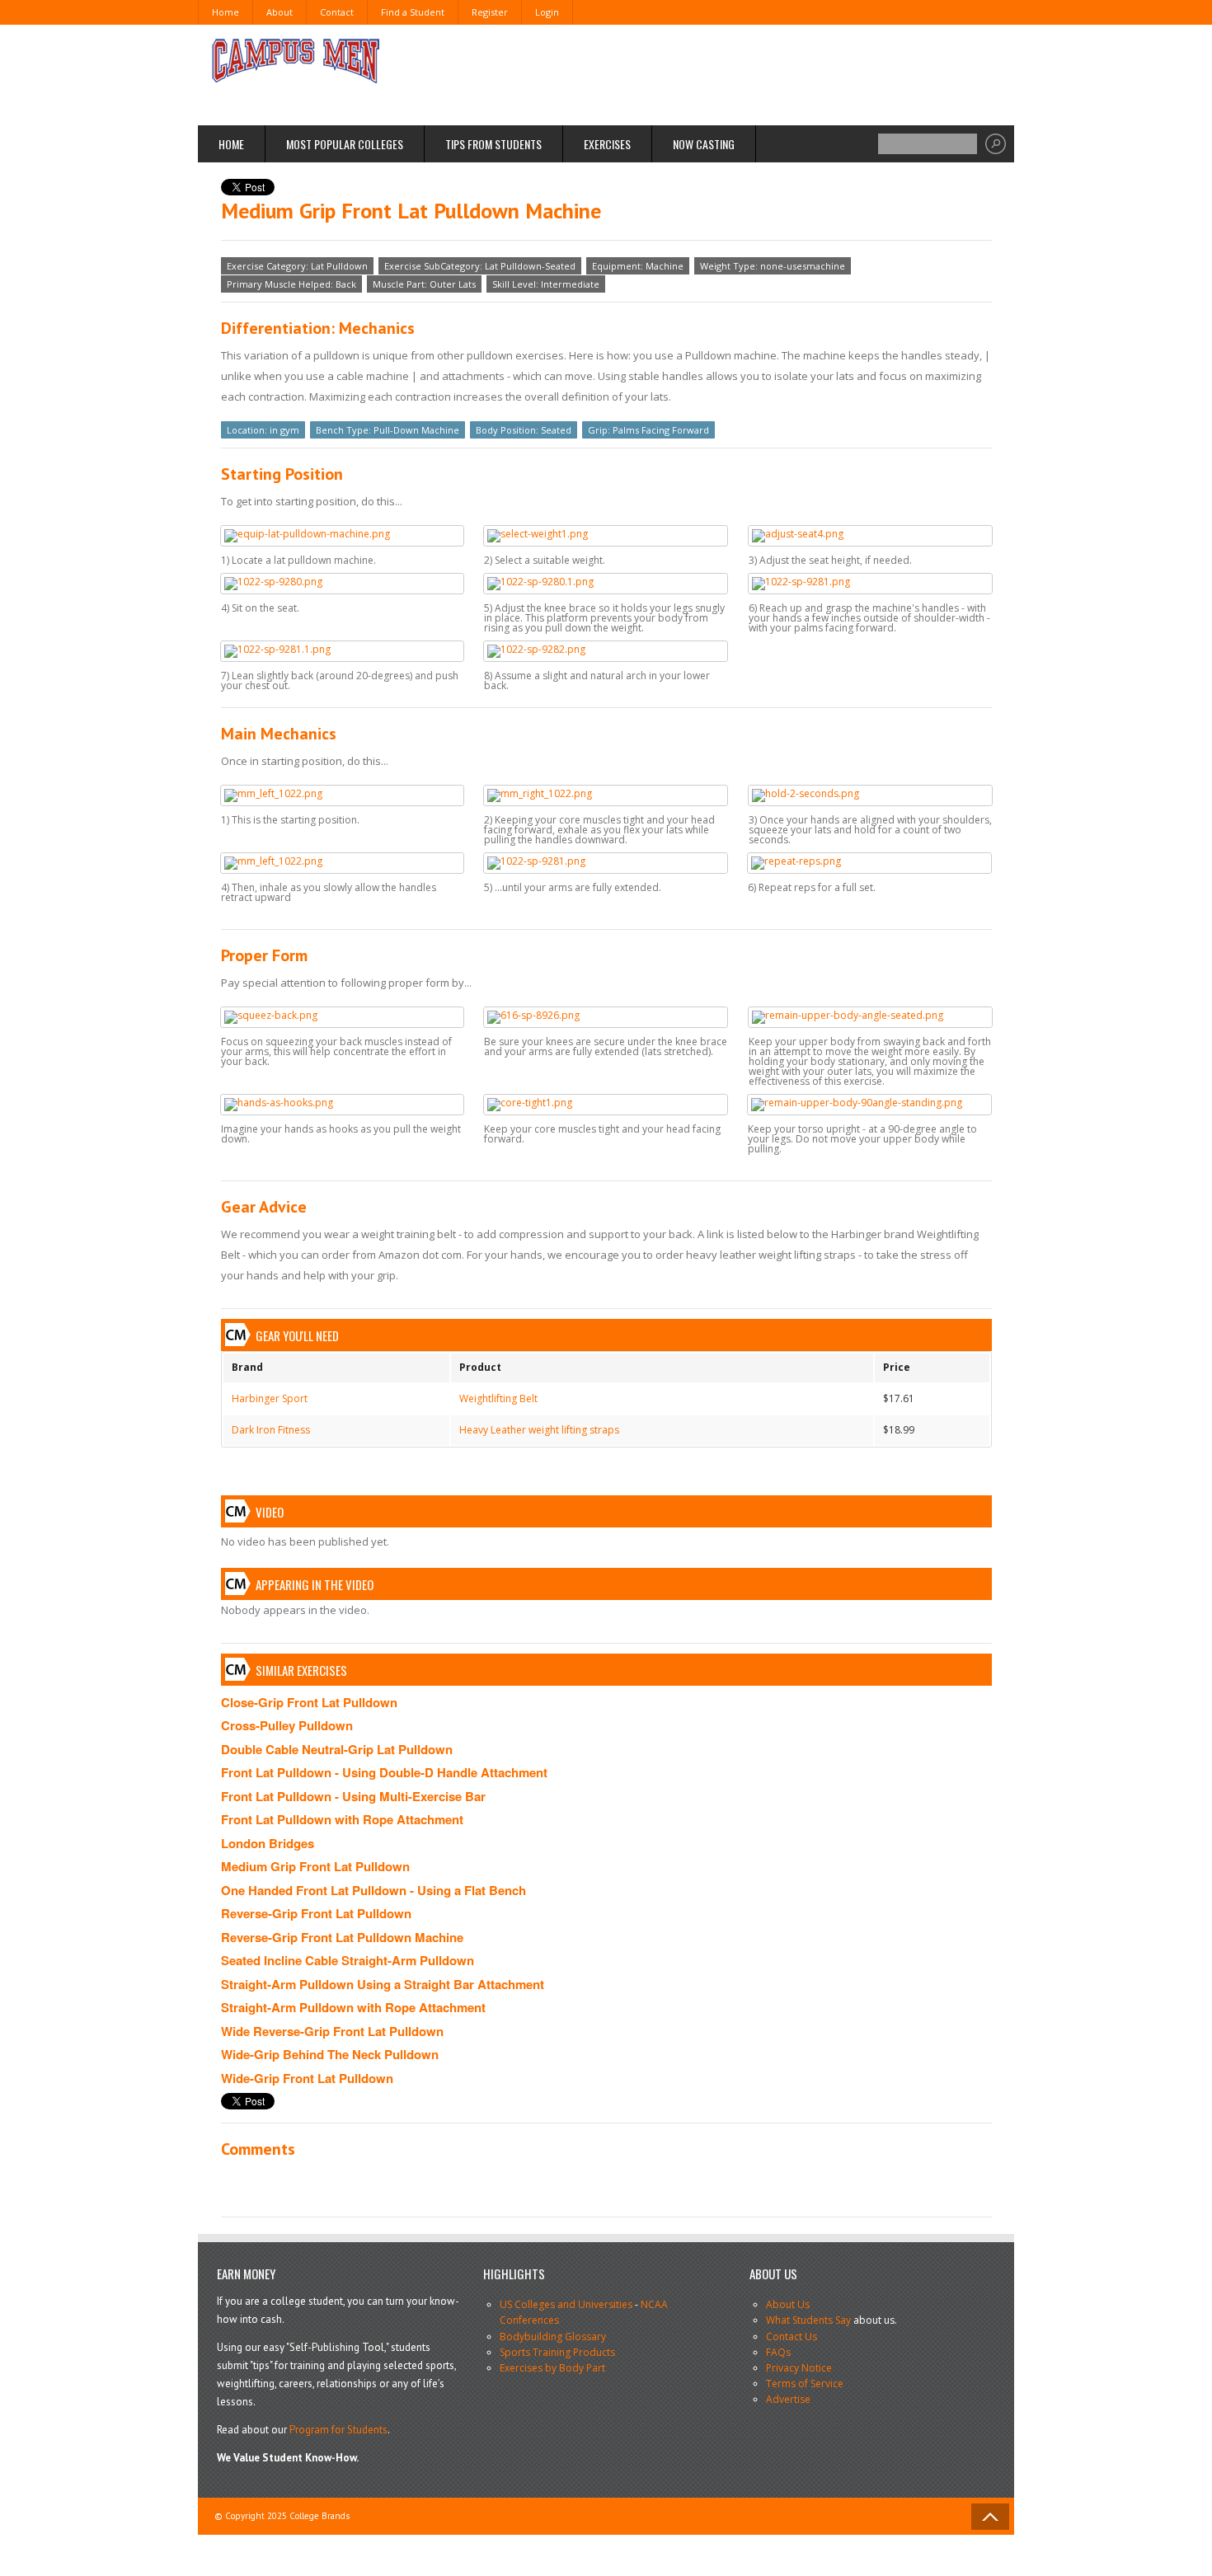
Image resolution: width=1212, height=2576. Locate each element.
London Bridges (268, 1843)
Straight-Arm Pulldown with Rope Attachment (353, 2007)
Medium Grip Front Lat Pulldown (315, 1866)
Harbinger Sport (270, 1398)
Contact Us (792, 2337)
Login (547, 12)
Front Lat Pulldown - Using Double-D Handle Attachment (384, 1772)
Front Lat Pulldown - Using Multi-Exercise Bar (353, 1796)
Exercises (607, 144)
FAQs (778, 2352)
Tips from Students (493, 144)
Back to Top (990, 2517)
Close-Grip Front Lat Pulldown (309, 1702)
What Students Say (808, 2320)
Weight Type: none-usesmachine (773, 266)
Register (490, 12)
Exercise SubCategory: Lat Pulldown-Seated (480, 266)
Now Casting (704, 144)
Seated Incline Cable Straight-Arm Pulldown (348, 1960)
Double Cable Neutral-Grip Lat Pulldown (337, 1749)
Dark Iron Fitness (271, 1430)
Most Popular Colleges (345, 144)
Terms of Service (805, 2384)
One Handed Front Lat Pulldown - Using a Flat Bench (373, 1890)
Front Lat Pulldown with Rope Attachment (342, 1819)
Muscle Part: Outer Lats (424, 284)
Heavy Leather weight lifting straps (539, 1430)
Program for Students (338, 2430)
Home (225, 12)
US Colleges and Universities (566, 2304)
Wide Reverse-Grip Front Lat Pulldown (332, 2031)
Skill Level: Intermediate (546, 284)
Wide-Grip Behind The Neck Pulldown (330, 2054)
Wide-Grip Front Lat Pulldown (307, 2078)
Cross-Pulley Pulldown (287, 1725)
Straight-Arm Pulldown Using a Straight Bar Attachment (383, 1984)
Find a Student (413, 12)
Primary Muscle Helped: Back (291, 284)
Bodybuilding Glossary (553, 2337)
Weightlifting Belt (498, 1398)
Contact (337, 12)
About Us (788, 2304)
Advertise (788, 2399)
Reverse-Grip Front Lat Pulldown (316, 1913)
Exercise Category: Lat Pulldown (297, 266)
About (280, 12)
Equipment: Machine (638, 266)
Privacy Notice (799, 2368)
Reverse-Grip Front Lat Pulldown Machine (342, 1937)
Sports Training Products (557, 2352)
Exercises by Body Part (552, 2368)
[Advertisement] (693, 74)
